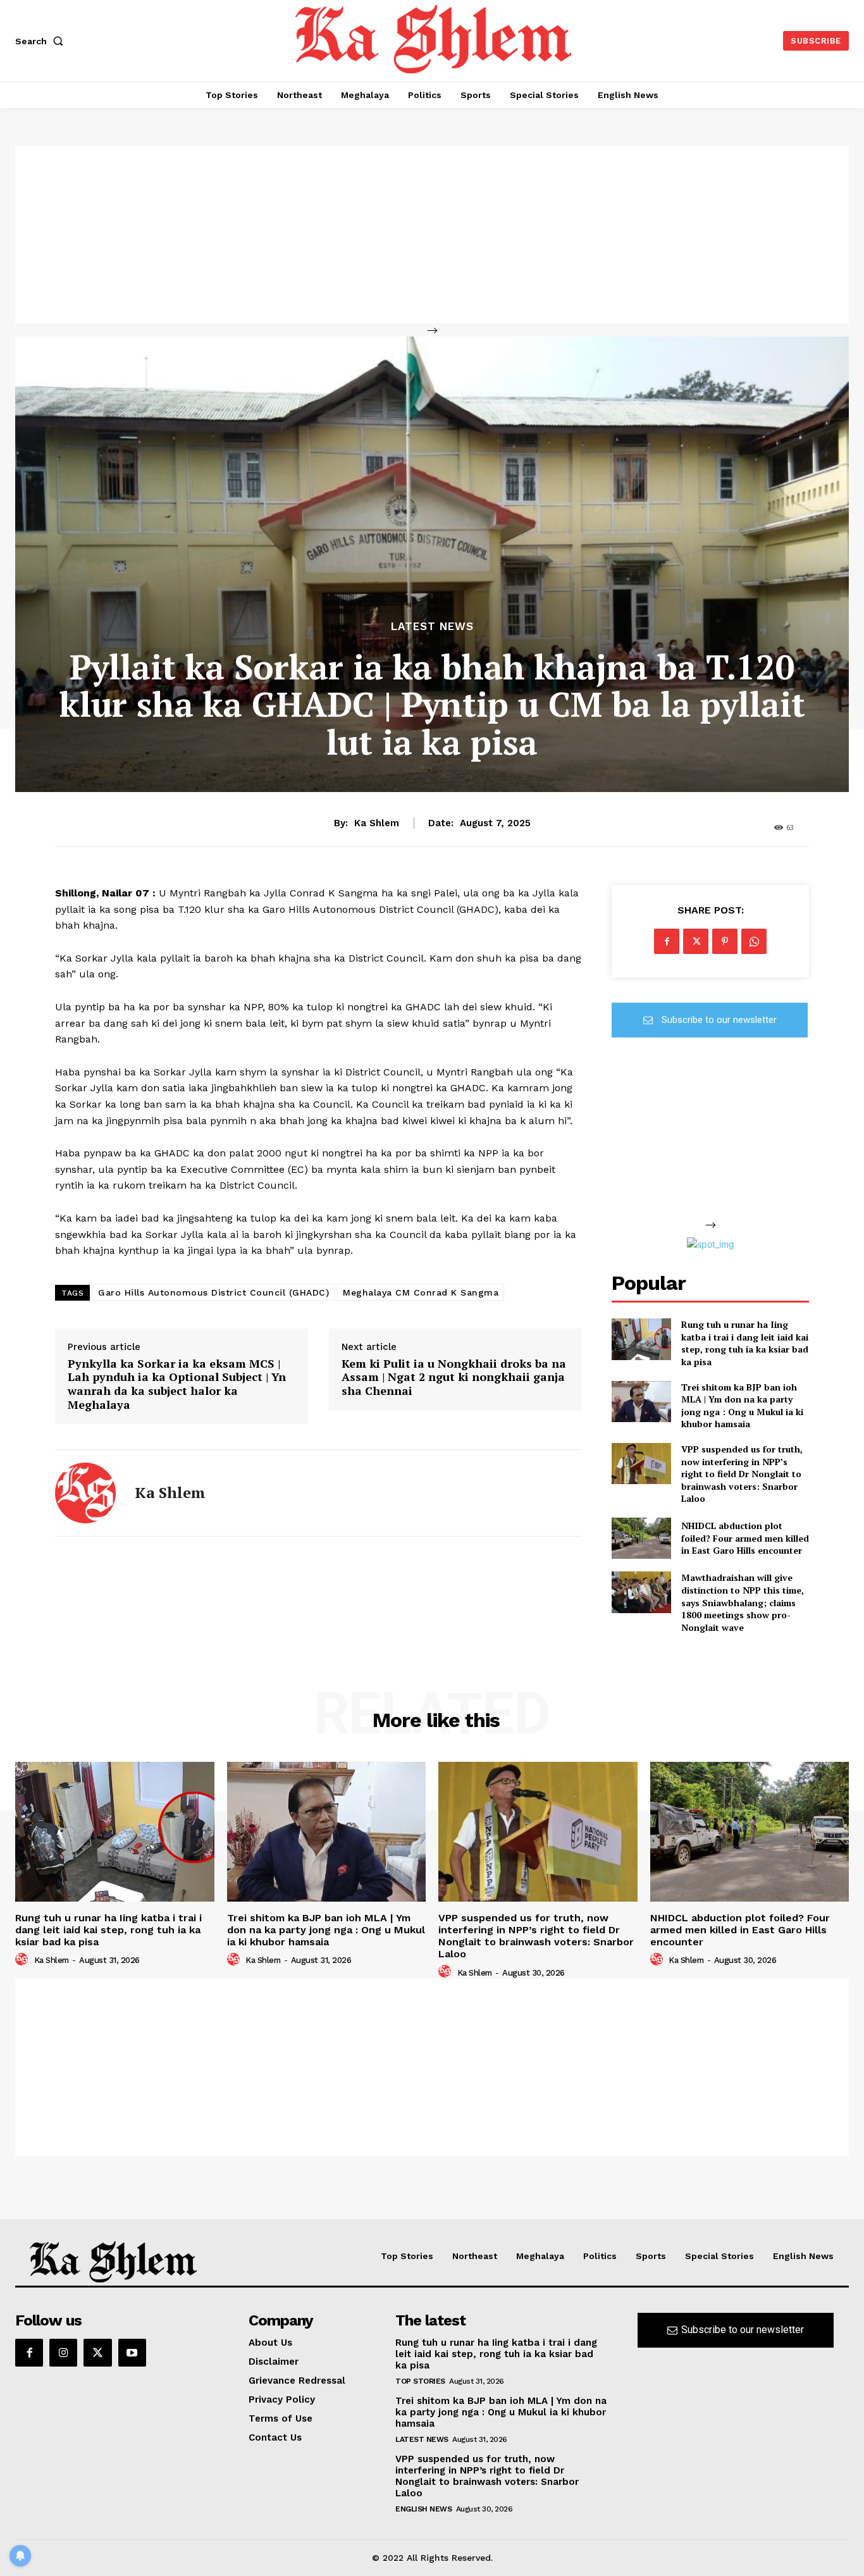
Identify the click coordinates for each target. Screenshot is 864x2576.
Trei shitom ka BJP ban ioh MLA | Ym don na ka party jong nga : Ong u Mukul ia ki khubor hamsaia (742, 1406)
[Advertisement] (432, 235)
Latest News (432, 627)
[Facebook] (667, 941)
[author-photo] (23, 1960)
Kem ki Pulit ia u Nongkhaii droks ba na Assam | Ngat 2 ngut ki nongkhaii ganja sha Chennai (454, 1378)
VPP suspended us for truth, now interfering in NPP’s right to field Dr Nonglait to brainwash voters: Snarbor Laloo (742, 1474)
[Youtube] (132, 2353)
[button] (42, 41)
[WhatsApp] (754, 941)
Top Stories (420, 2381)
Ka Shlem (377, 823)
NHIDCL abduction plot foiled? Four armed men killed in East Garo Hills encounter (745, 1538)
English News (423, 2509)
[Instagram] (63, 2353)
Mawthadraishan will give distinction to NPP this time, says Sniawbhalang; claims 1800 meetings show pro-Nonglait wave (743, 1602)
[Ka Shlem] (85, 1493)
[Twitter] (696, 941)
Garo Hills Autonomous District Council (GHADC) (213, 1292)
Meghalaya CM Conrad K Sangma (421, 1292)
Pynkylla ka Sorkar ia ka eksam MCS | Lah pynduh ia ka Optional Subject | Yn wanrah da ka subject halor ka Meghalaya (177, 1384)
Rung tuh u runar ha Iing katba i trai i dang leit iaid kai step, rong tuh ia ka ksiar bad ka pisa (745, 1343)
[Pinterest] (725, 941)
